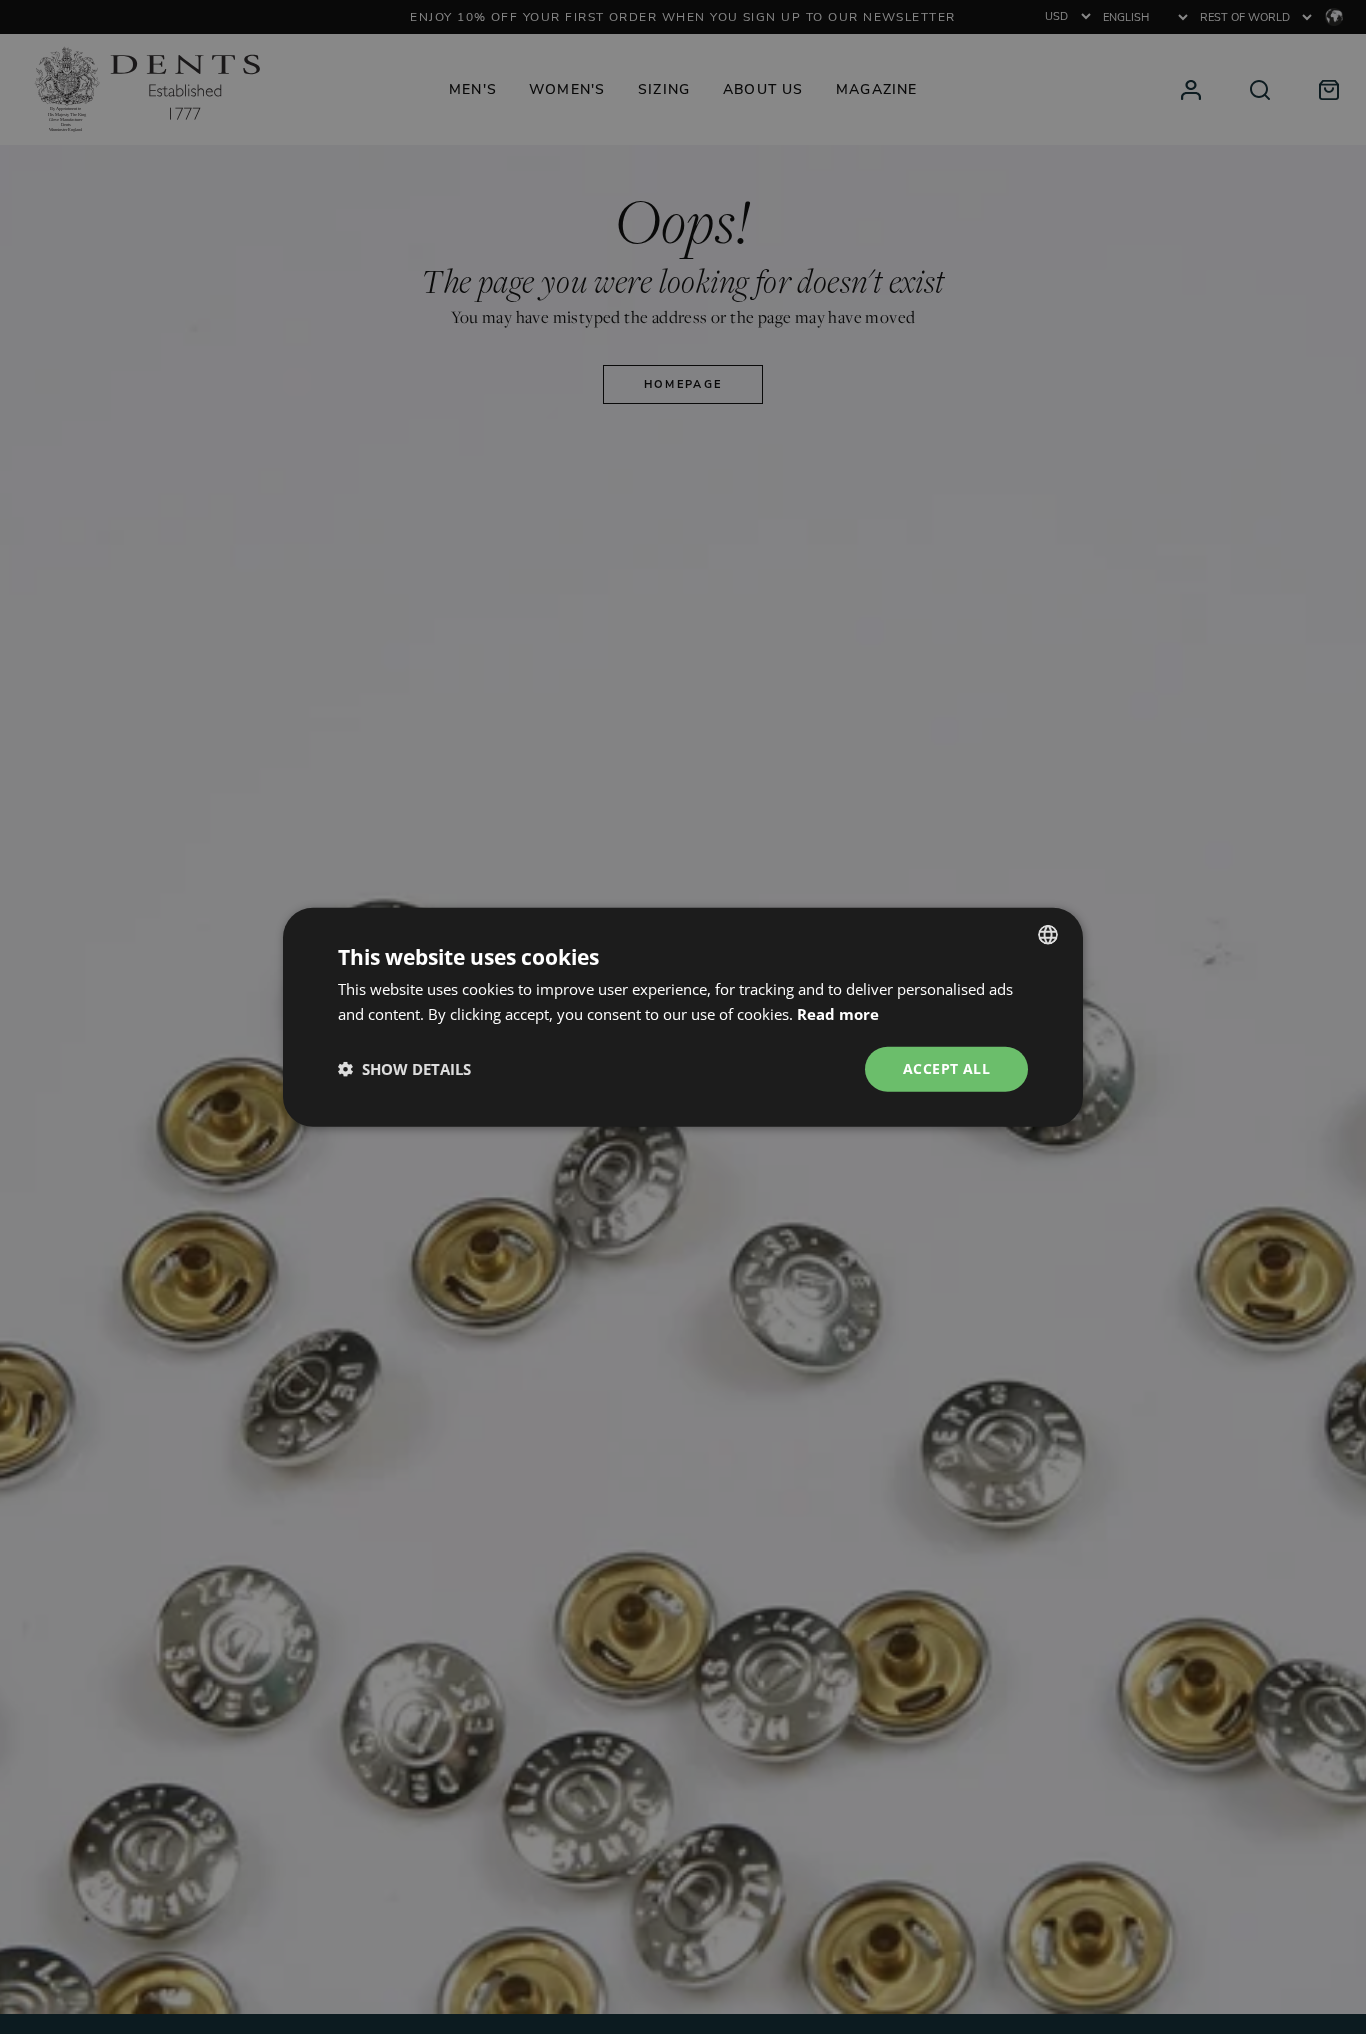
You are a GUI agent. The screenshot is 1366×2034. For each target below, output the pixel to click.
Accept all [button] (946, 1068)
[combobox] (1048, 935)
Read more (838, 1014)
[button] (404, 1069)
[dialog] (683, 1017)
